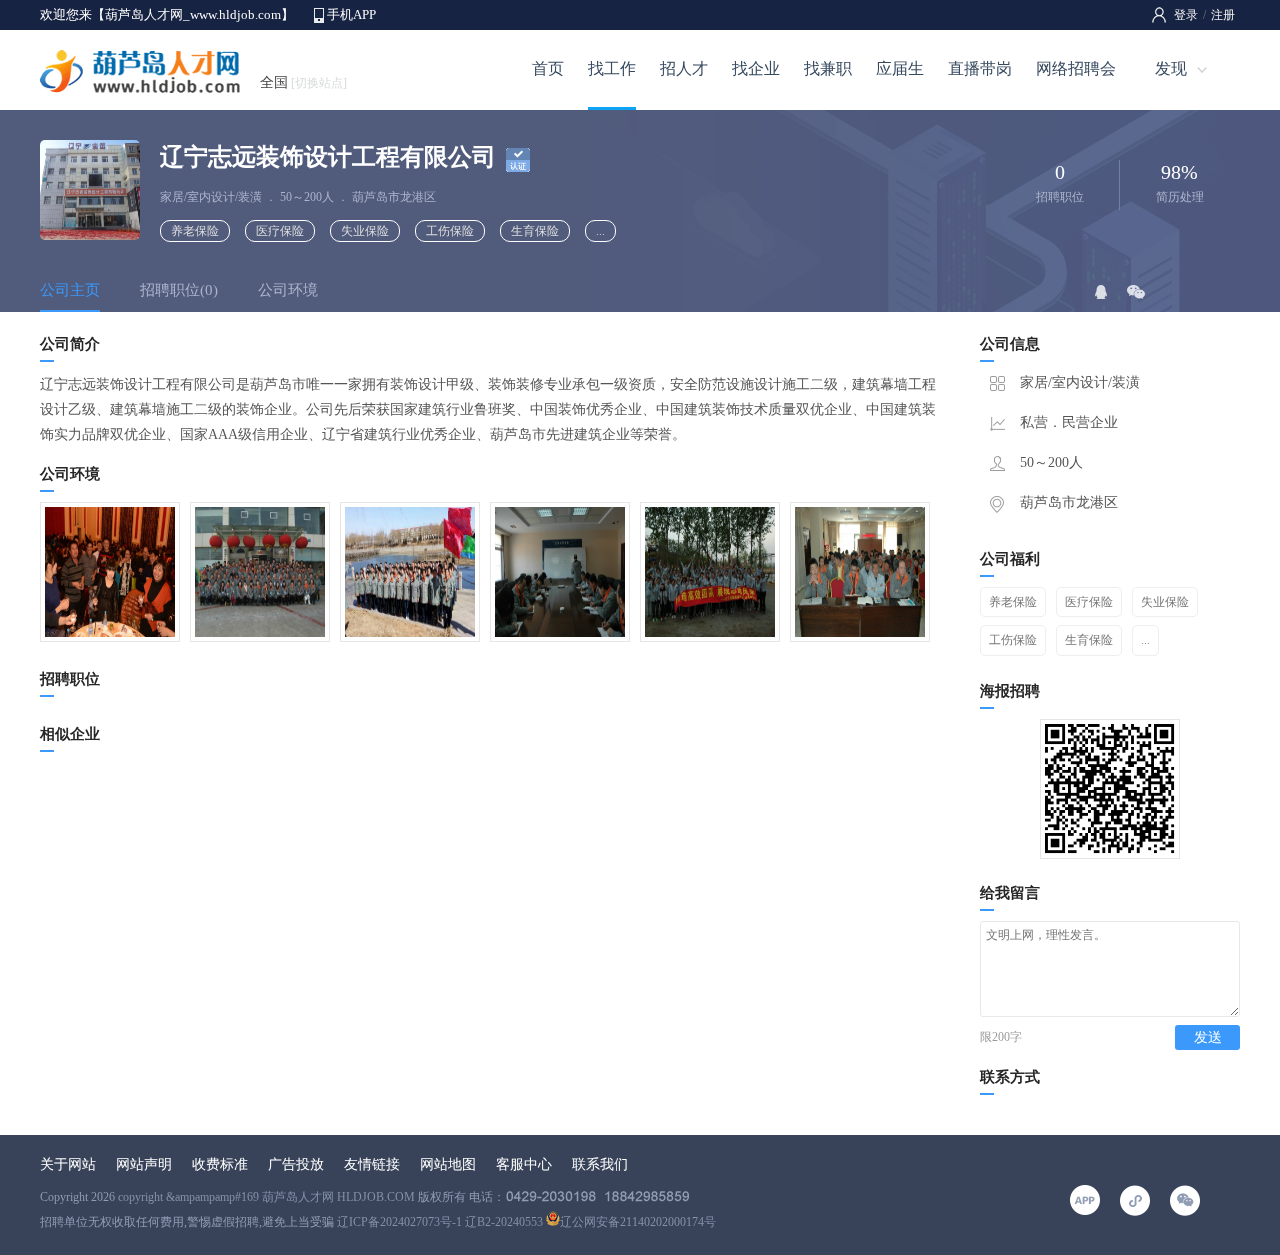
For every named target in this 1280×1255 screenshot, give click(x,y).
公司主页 (70, 290)
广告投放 (296, 1164)
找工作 (612, 68)
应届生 (900, 68)
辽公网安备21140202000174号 (638, 1222)
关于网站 (68, 1164)
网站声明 (144, 1164)
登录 (1186, 15)
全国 (303, 82)
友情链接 (372, 1164)
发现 (1171, 68)
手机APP (351, 14)
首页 (548, 68)
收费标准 (220, 1164)
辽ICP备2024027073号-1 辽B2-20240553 (440, 1222)
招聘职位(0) (179, 290)
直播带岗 (980, 68)
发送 (1208, 1037)
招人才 (684, 68)
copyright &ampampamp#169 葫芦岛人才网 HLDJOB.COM (266, 1197)
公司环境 (288, 290)
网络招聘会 (1076, 68)
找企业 (756, 68)
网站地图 (448, 1164)
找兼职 (828, 68)
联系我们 (600, 1164)
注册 (1223, 15)
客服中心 (524, 1164)
